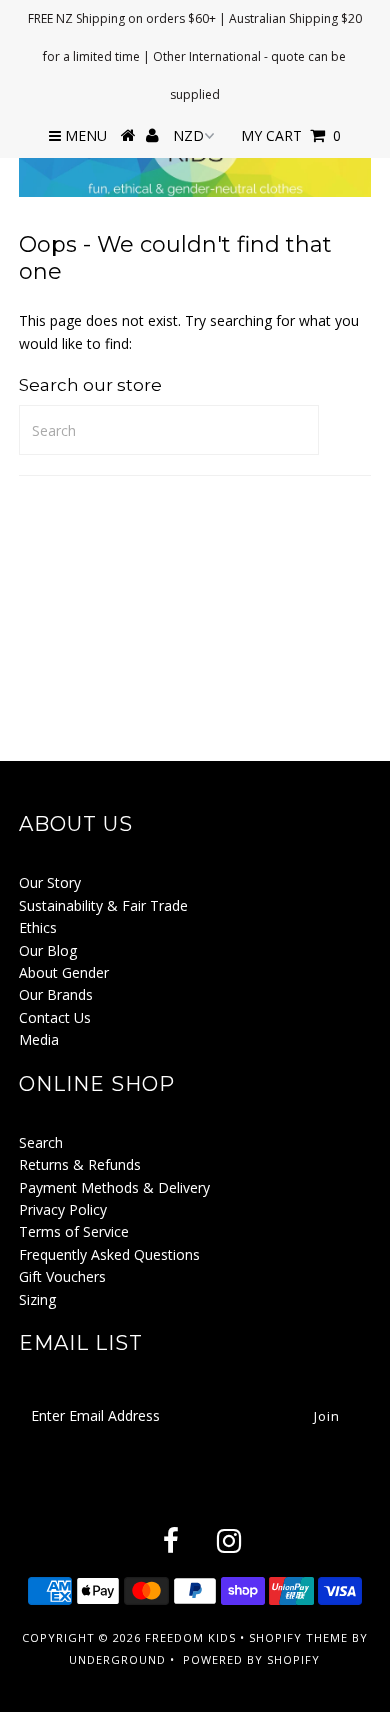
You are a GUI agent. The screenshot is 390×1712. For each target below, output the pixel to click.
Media (39, 1039)
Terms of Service (74, 1231)
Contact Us (55, 1017)
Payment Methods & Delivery (114, 1187)
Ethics (38, 927)
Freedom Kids (190, 1637)
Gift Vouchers (62, 1276)
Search (41, 1142)
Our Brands (56, 994)
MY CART (291, 135)
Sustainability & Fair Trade (103, 905)
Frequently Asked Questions (109, 1254)
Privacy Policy (63, 1209)
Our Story (50, 882)
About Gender (64, 972)
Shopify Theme (298, 1637)
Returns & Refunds (80, 1164)
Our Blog (48, 950)
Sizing (37, 1299)
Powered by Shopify (251, 1659)
